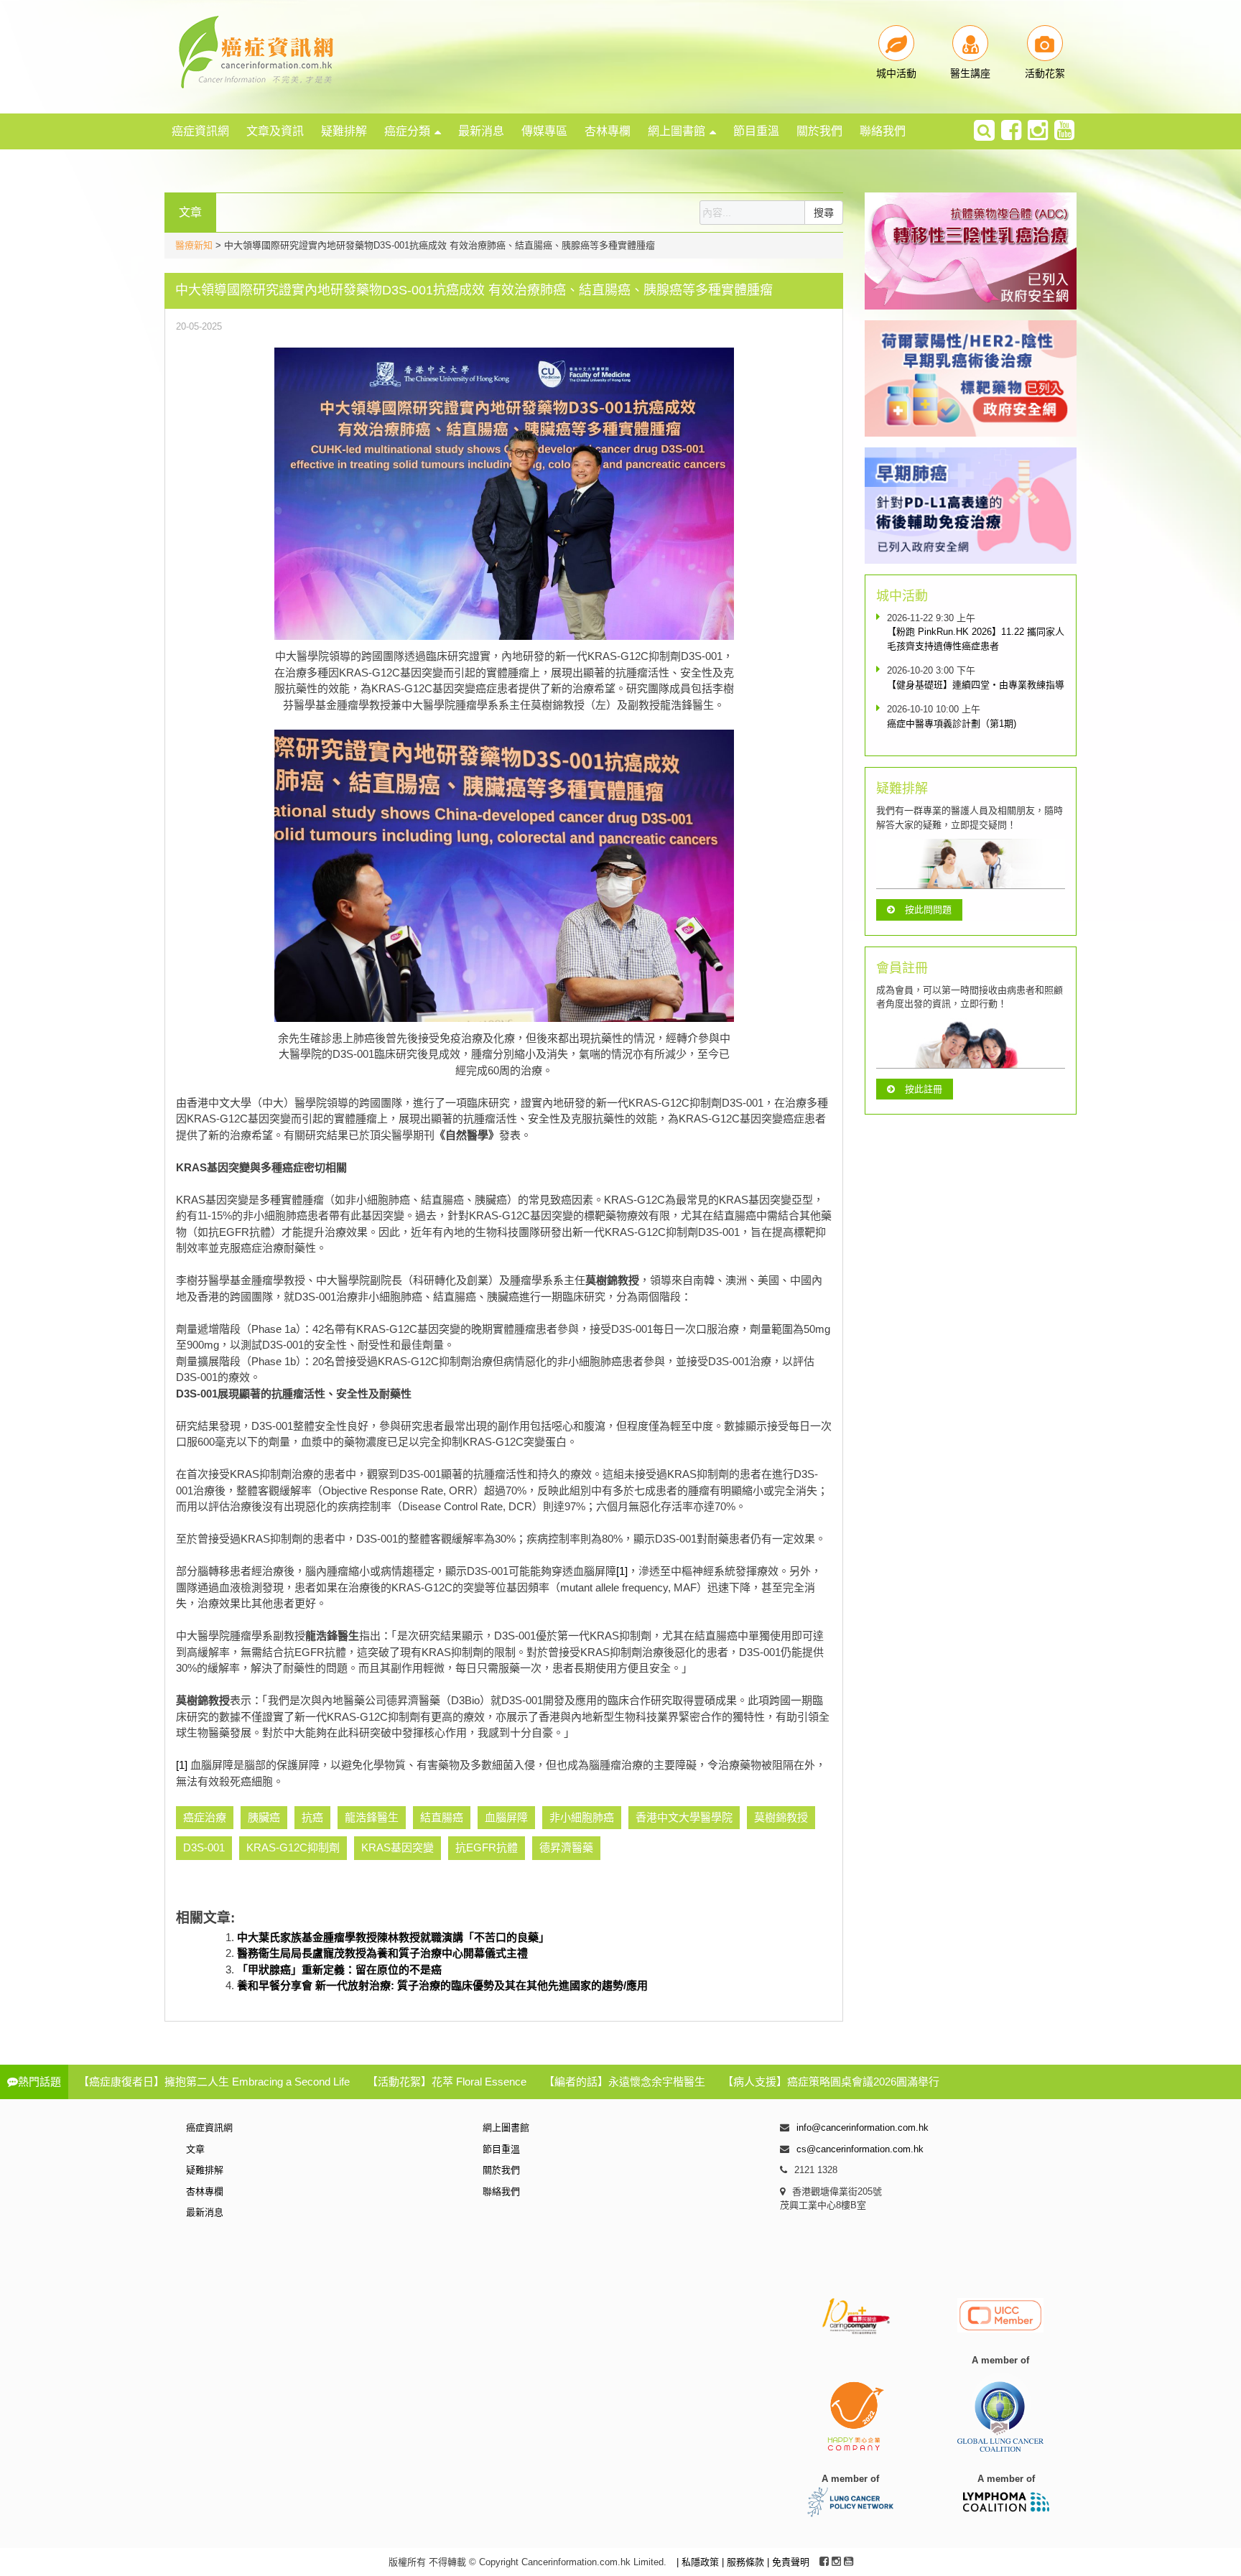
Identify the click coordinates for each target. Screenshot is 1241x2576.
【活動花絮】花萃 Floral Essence (447, 2082)
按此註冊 (924, 1089)
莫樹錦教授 (781, 1817)
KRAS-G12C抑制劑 (293, 1847)
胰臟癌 (264, 1817)
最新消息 (481, 131)
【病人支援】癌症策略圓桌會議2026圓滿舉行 (831, 2082)
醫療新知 (194, 245)
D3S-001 (204, 1847)
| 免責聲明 (788, 2562)
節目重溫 (756, 131)
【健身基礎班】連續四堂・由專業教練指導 (976, 685)
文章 (195, 2149)
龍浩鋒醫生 (372, 1817)
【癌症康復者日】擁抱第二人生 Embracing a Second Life (214, 2082)
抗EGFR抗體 (487, 1847)
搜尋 (824, 213)
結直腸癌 (442, 1817)
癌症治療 (205, 1817)
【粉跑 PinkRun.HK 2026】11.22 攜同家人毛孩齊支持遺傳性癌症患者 (976, 639)
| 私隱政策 (699, 2562)
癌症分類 (407, 131)
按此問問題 (928, 910)
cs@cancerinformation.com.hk (860, 2149)
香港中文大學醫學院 (684, 1817)
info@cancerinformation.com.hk (863, 2128)
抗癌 (312, 1817)
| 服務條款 (744, 2562)
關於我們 (819, 131)
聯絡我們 (883, 131)
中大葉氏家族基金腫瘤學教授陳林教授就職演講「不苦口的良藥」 (393, 1937)
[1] (622, 1571)
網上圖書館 (677, 131)
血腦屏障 (506, 1817)
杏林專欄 (608, 131)
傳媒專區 (544, 131)
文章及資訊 (275, 131)
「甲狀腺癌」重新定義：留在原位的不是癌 (339, 1970)
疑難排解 (344, 131)
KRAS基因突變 (398, 1847)
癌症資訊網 (200, 131)
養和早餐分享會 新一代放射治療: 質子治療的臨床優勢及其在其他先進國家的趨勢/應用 (442, 1985)
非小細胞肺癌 (582, 1817)
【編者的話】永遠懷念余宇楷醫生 (624, 2082)
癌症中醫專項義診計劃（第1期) (952, 724)
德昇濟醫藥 (566, 1847)
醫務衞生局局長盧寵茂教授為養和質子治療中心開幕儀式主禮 (382, 1953)
